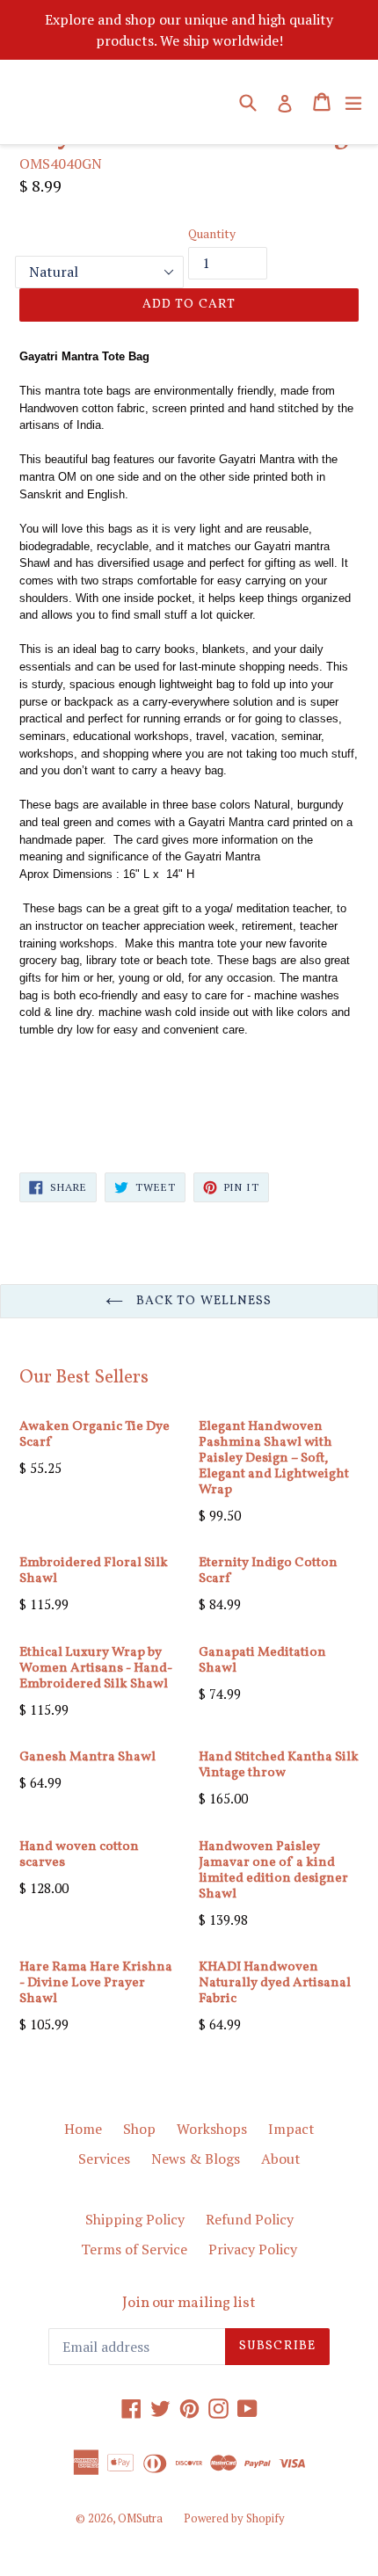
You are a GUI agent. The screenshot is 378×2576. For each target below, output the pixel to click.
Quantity (212, 233)
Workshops (212, 2129)
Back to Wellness (202, 1301)
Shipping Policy (135, 2219)
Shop (139, 2129)
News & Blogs (196, 2159)
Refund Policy (250, 2219)
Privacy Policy (253, 2249)
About (281, 2159)
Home (83, 2129)
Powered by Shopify (234, 2518)
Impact (291, 2129)
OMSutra (140, 2518)
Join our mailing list (189, 2304)
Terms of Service (134, 2249)
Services (104, 2159)
